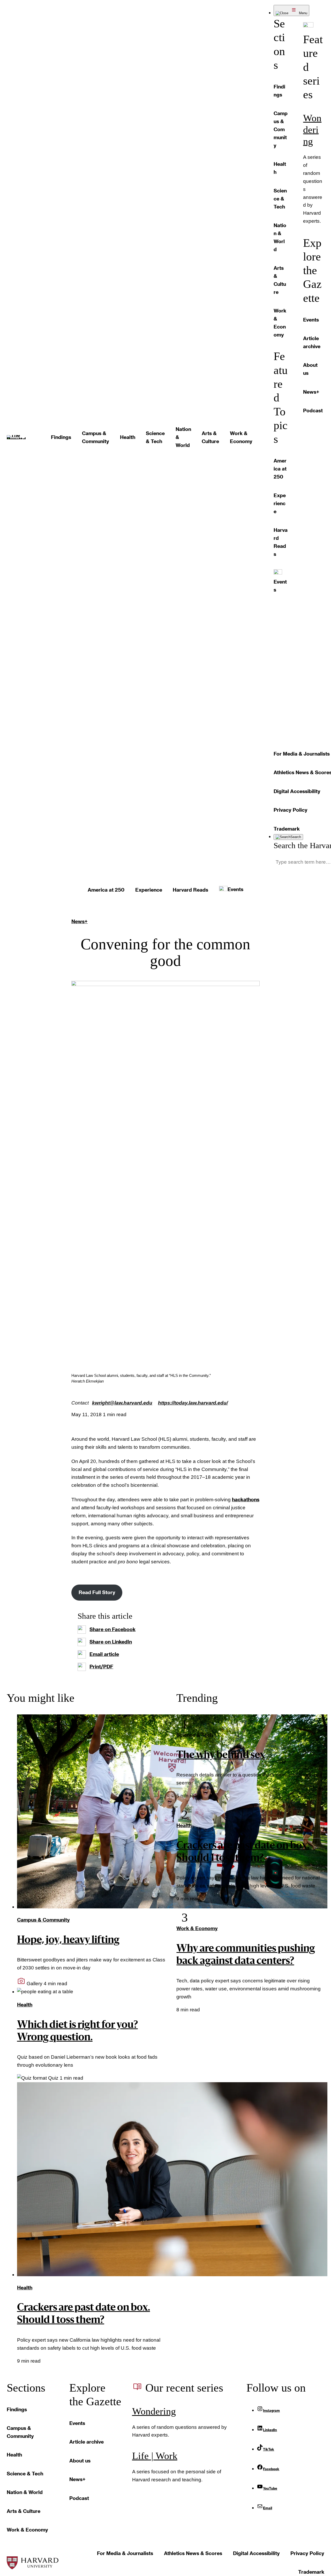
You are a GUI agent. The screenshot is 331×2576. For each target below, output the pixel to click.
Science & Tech (195, 1735)
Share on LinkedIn (111, 1642)
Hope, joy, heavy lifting (68, 1940)
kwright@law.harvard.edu (122, 1403)
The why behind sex (221, 1756)
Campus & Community (43, 1920)
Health (25, 2004)
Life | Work (155, 2456)
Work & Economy (197, 1928)
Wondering (312, 130)
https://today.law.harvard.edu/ (193, 1403)
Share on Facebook (112, 1629)
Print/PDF (101, 1666)
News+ (80, 921)
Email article (104, 1654)
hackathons (246, 1499)
